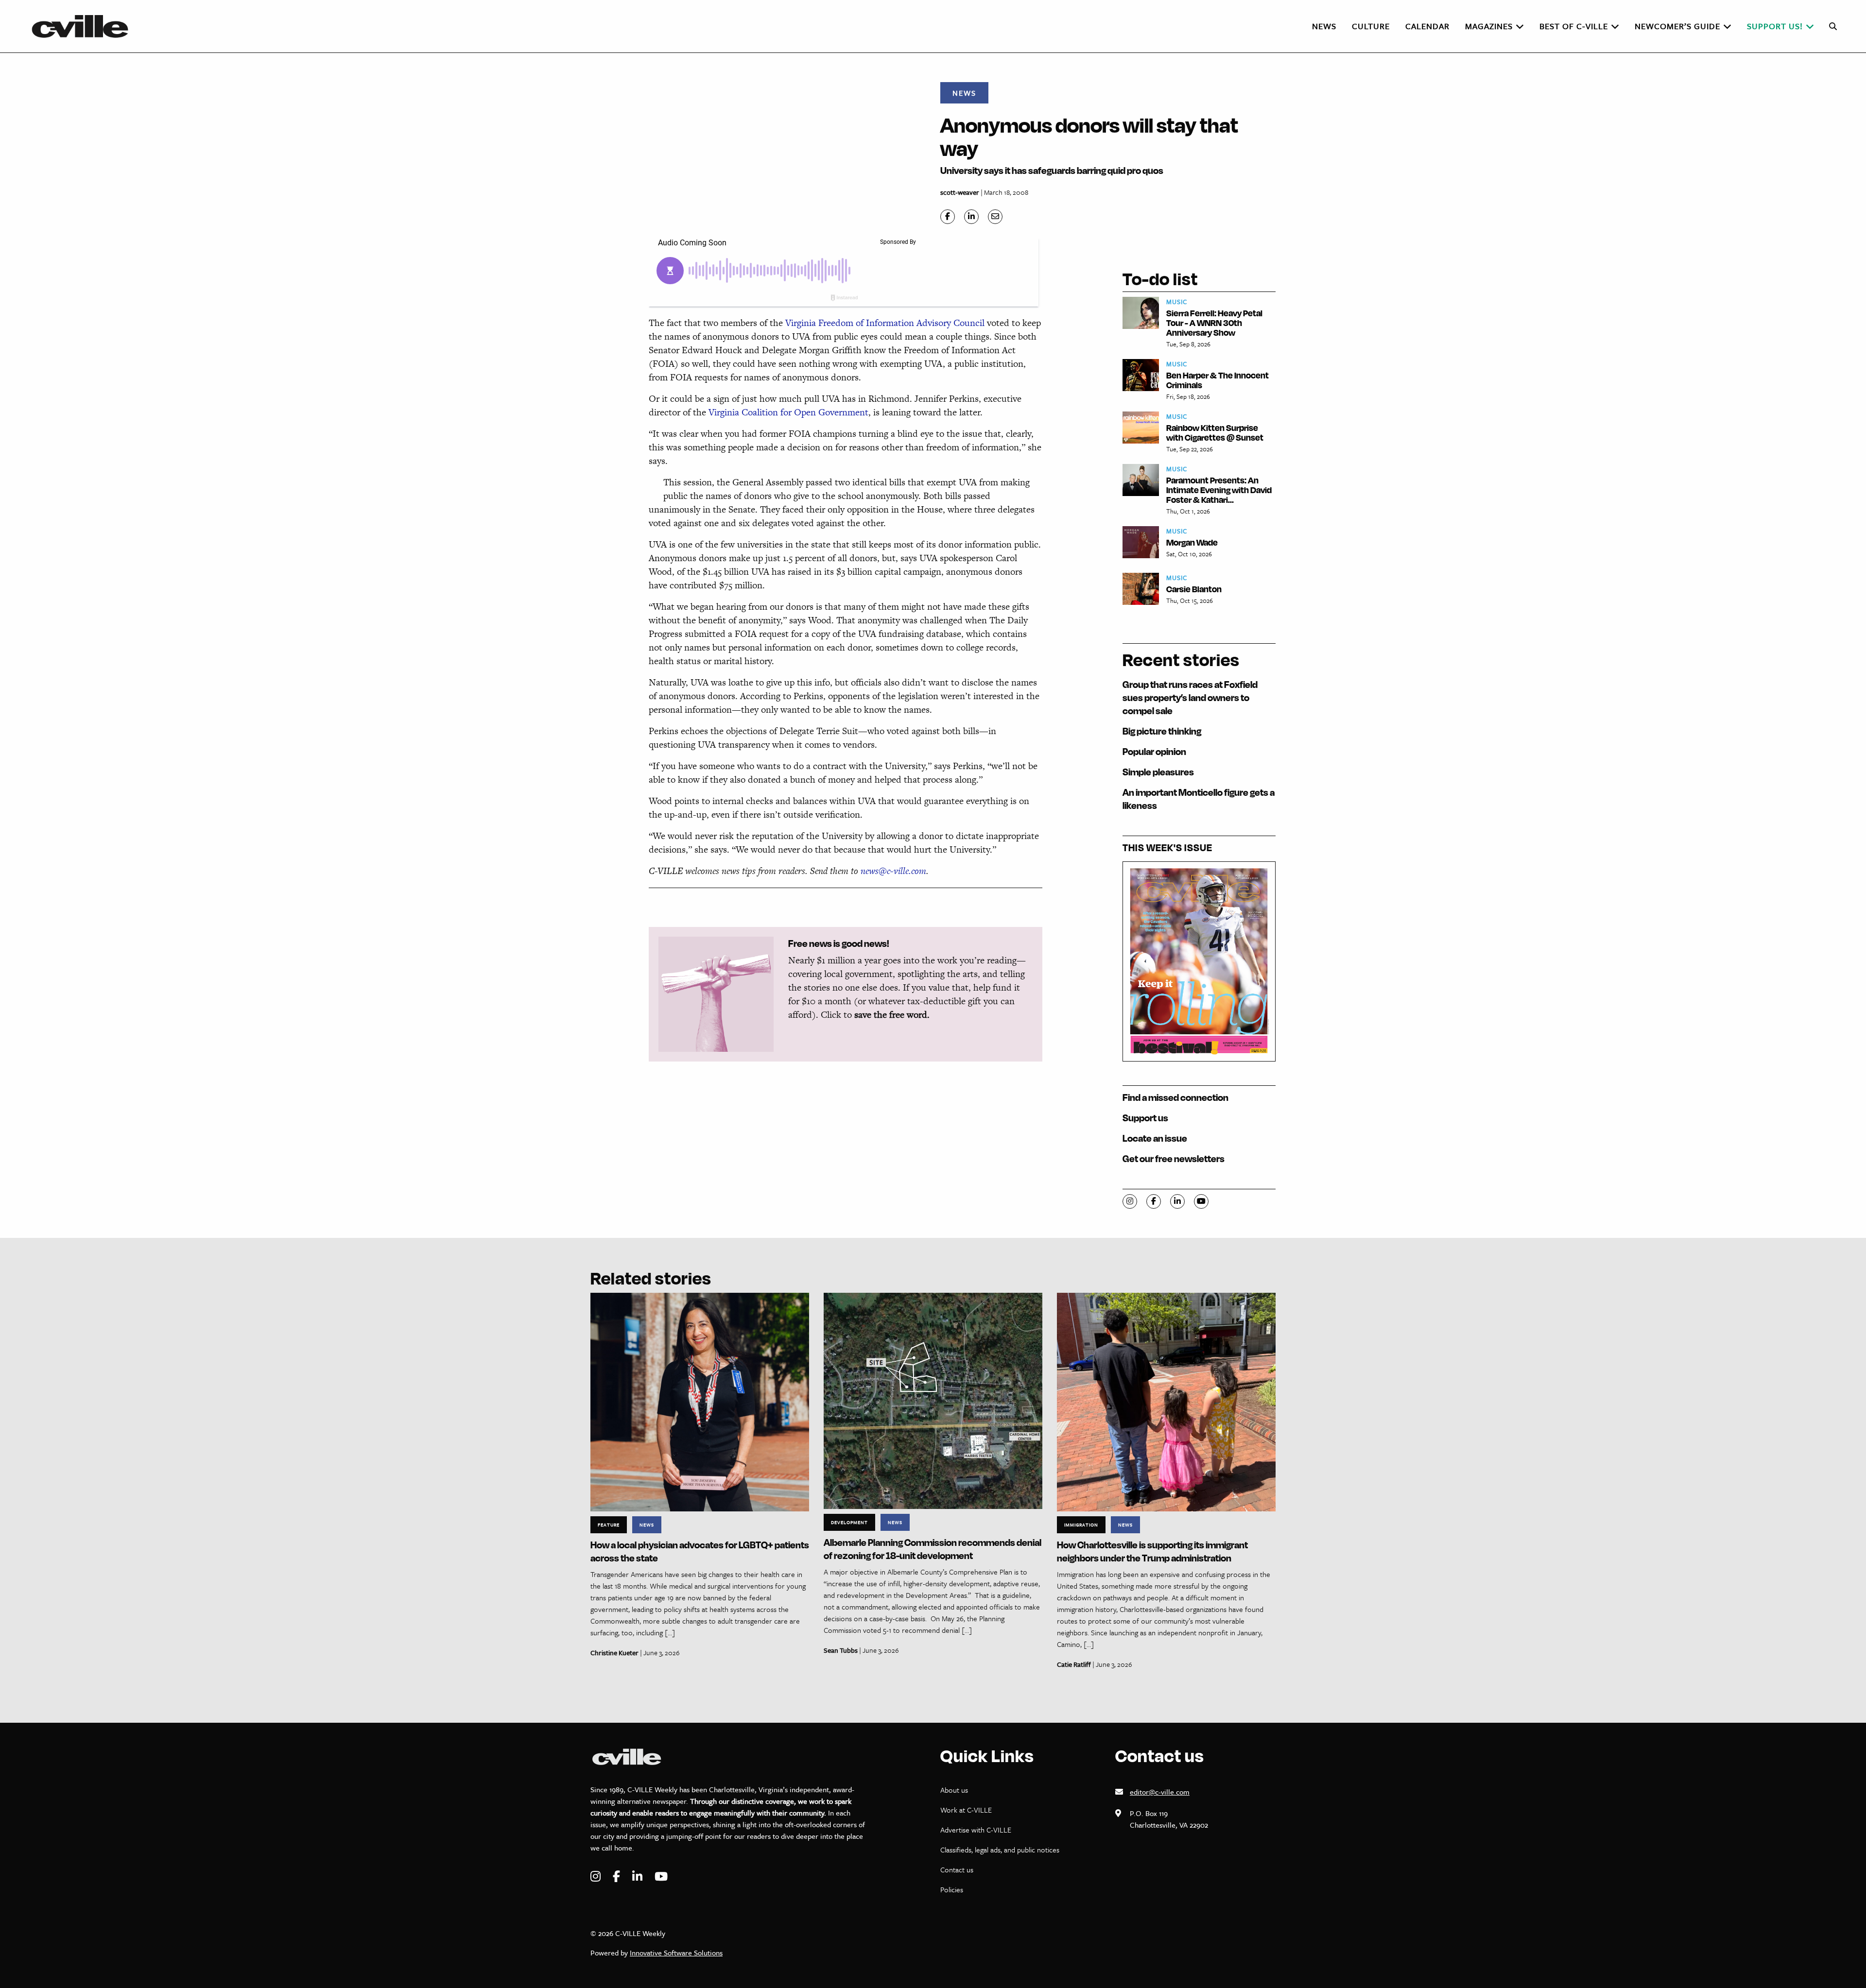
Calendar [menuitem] (1427, 26)
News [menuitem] (1324, 26)
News (964, 93)
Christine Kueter (614, 1653)
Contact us (957, 1869)
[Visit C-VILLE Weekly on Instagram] (597, 1877)
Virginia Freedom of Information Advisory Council (886, 323)
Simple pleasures (1158, 772)
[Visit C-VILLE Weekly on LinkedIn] (639, 1877)
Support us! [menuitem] (1775, 26)
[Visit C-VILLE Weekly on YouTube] (661, 1877)
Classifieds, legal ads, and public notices (1000, 1850)
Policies (952, 1889)
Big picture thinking (1162, 731)
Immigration (1081, 1525)
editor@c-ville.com (1160, 1792)
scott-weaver (960, 192)
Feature (609, 1525)
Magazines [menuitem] (1489, 26)
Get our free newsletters (1174, 1158)
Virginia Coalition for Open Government (788, 412)
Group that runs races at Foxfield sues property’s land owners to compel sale (1190, 697)
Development (849, 1522)
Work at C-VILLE (966, 1810)
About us (954, 1790)
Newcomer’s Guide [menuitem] (1677, 26)
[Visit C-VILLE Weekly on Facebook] (618, 1877)
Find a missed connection (1175, 1097)
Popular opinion (1154, 751)
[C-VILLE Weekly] (84, 26)
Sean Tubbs (841, 1650)
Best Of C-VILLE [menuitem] (1574, 26)
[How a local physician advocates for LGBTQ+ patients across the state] (700, 1401)
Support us (1145, 1118)
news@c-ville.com (893, 871)
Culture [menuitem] (1371, 26)
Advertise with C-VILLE (976, 1830)
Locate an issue (1155, 1138)
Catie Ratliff (1074, 1664)
